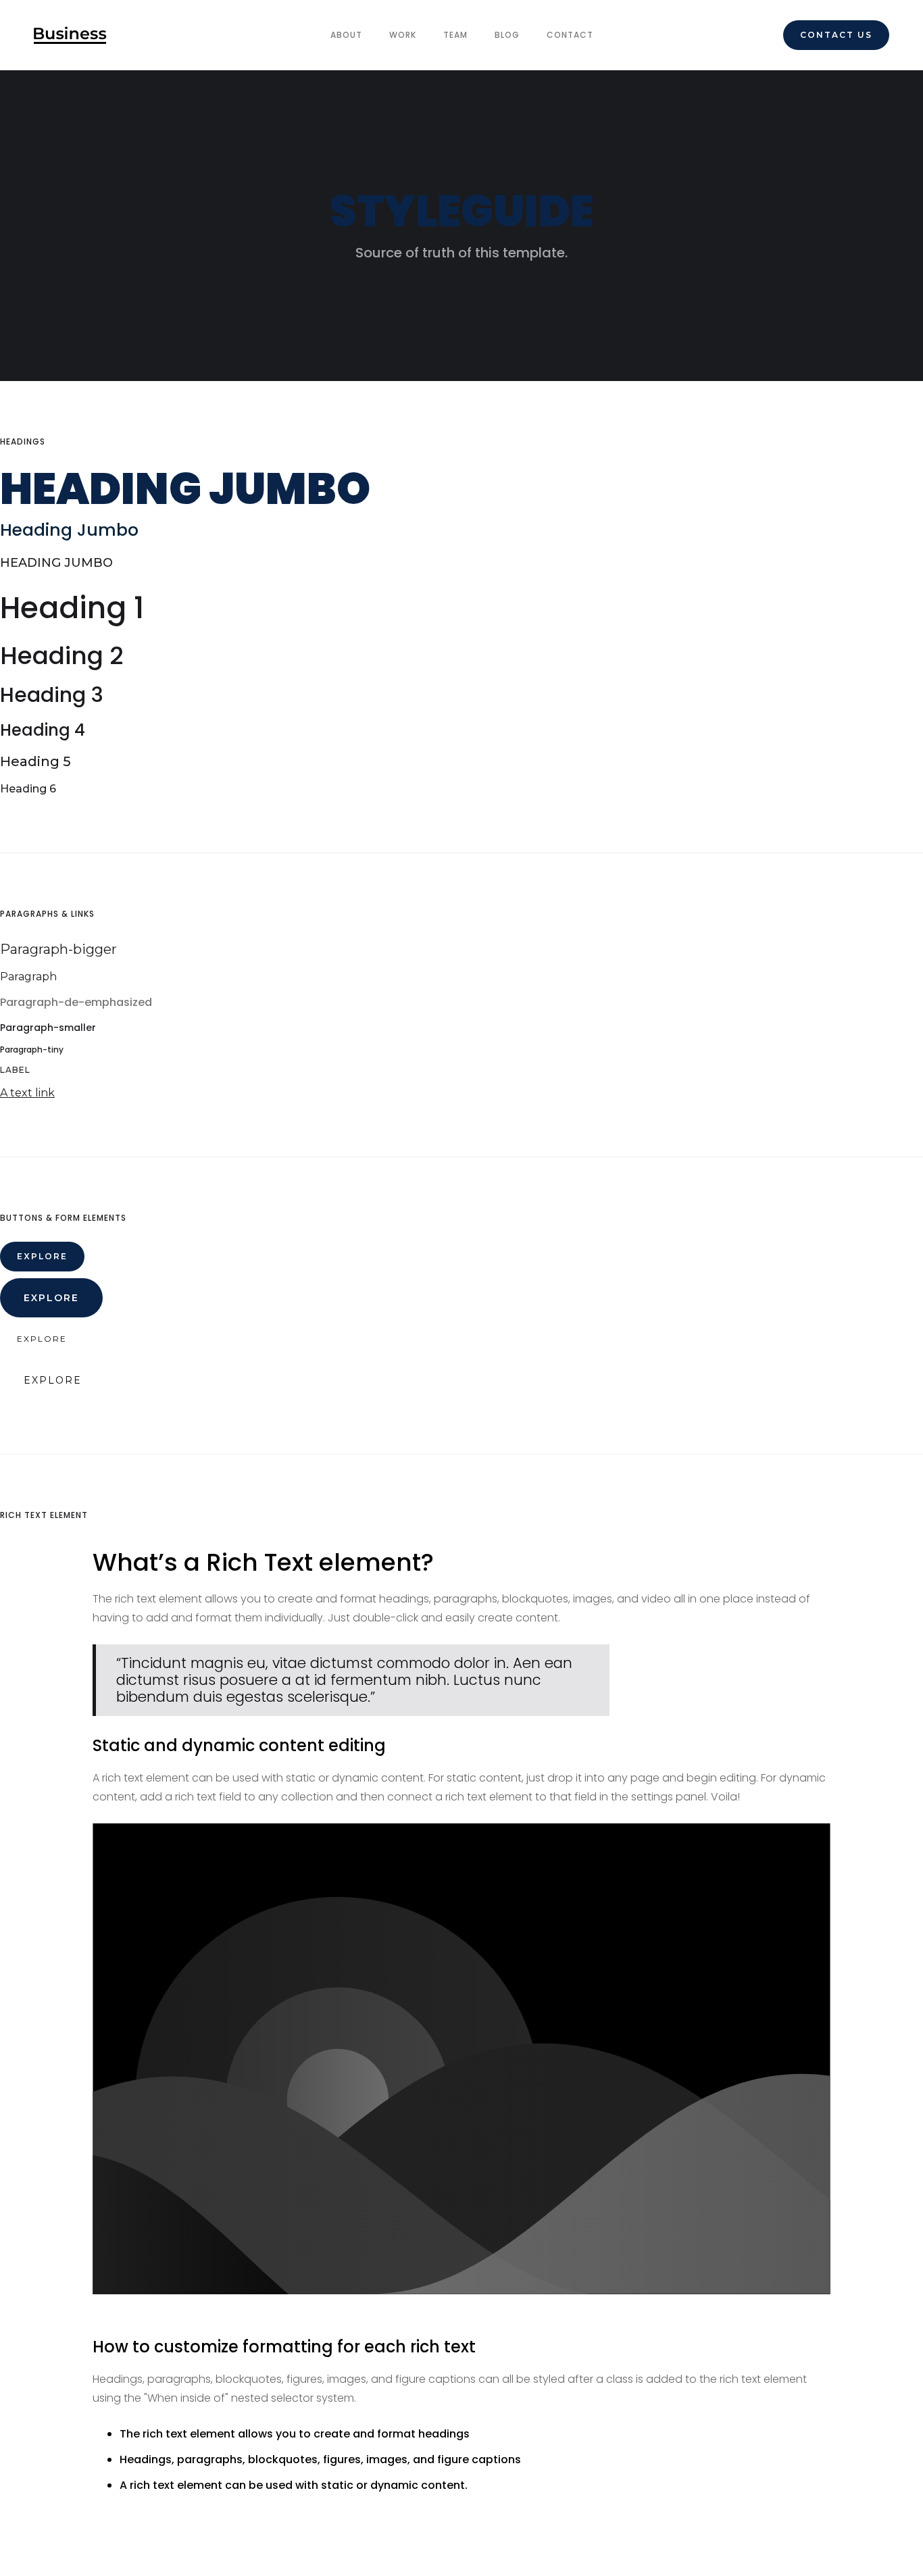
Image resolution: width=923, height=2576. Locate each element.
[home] (70, 35)
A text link (27, 1093)
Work (403, 35)
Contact (570, 35)
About (346, 35)
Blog (507, 35)
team (455, 35)
